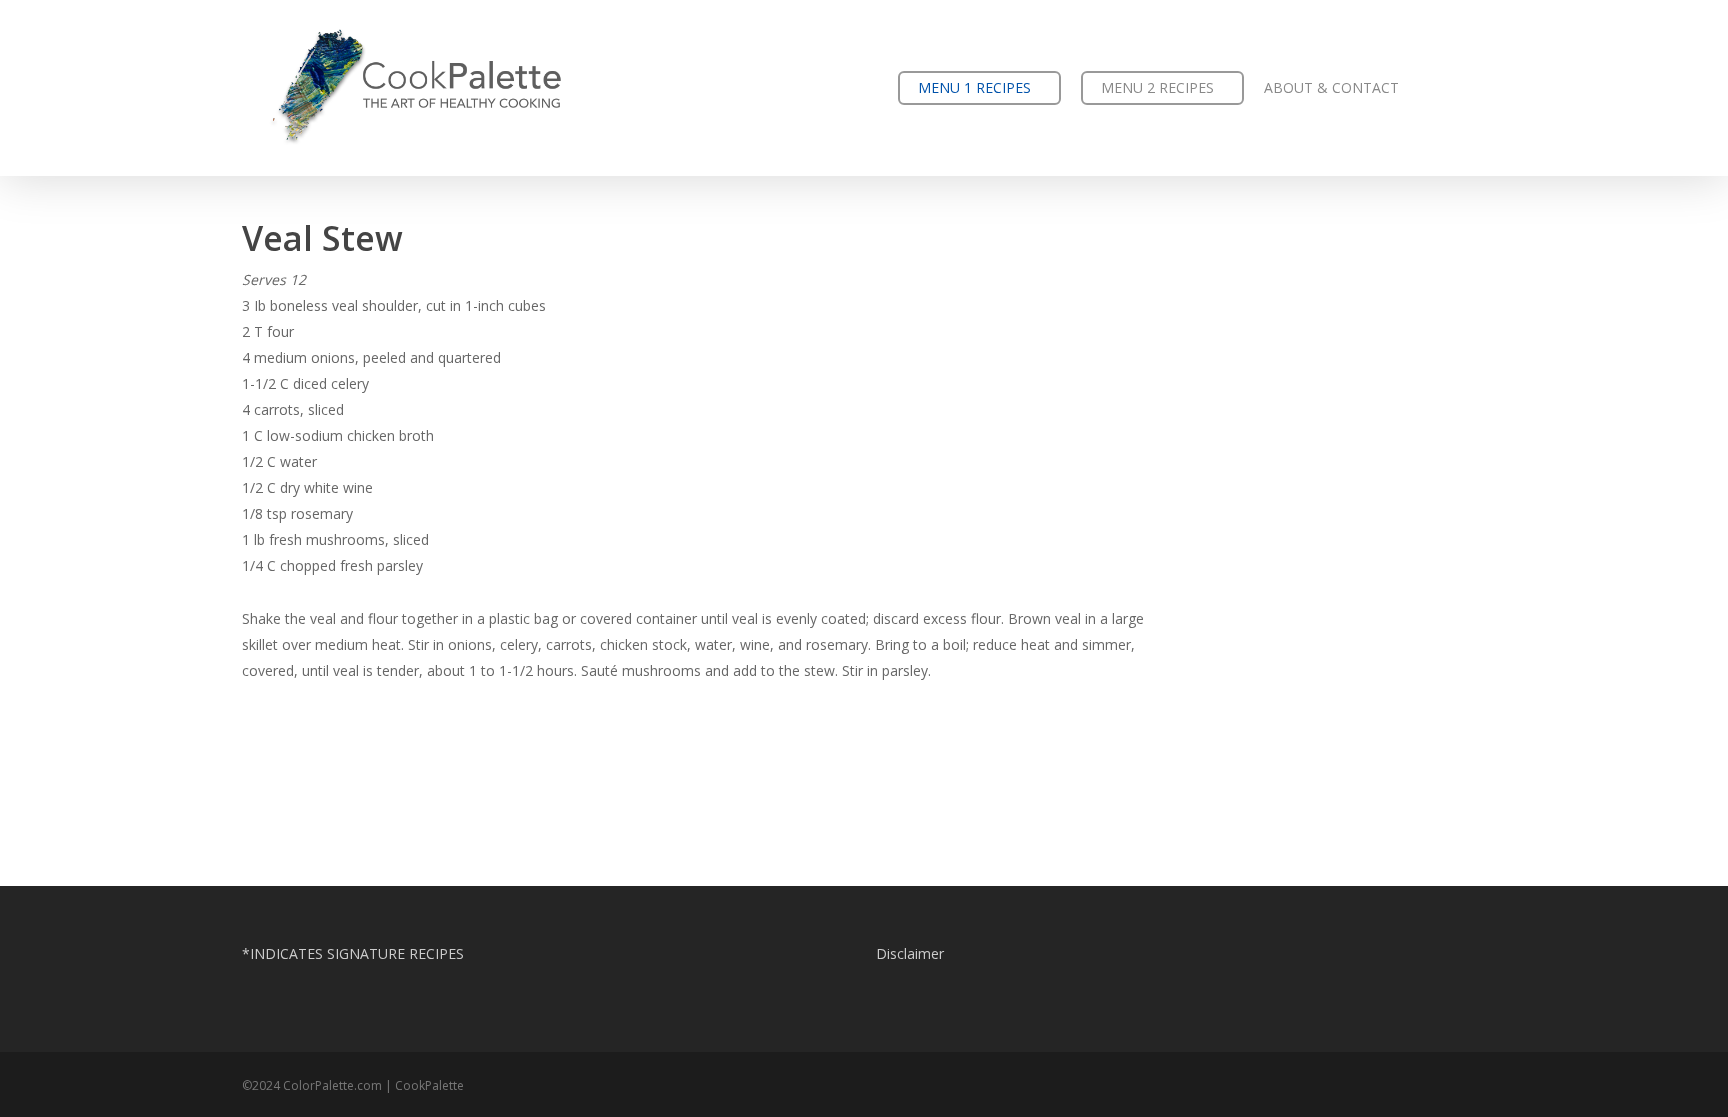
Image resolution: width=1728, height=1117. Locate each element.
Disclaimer (910, 953)
